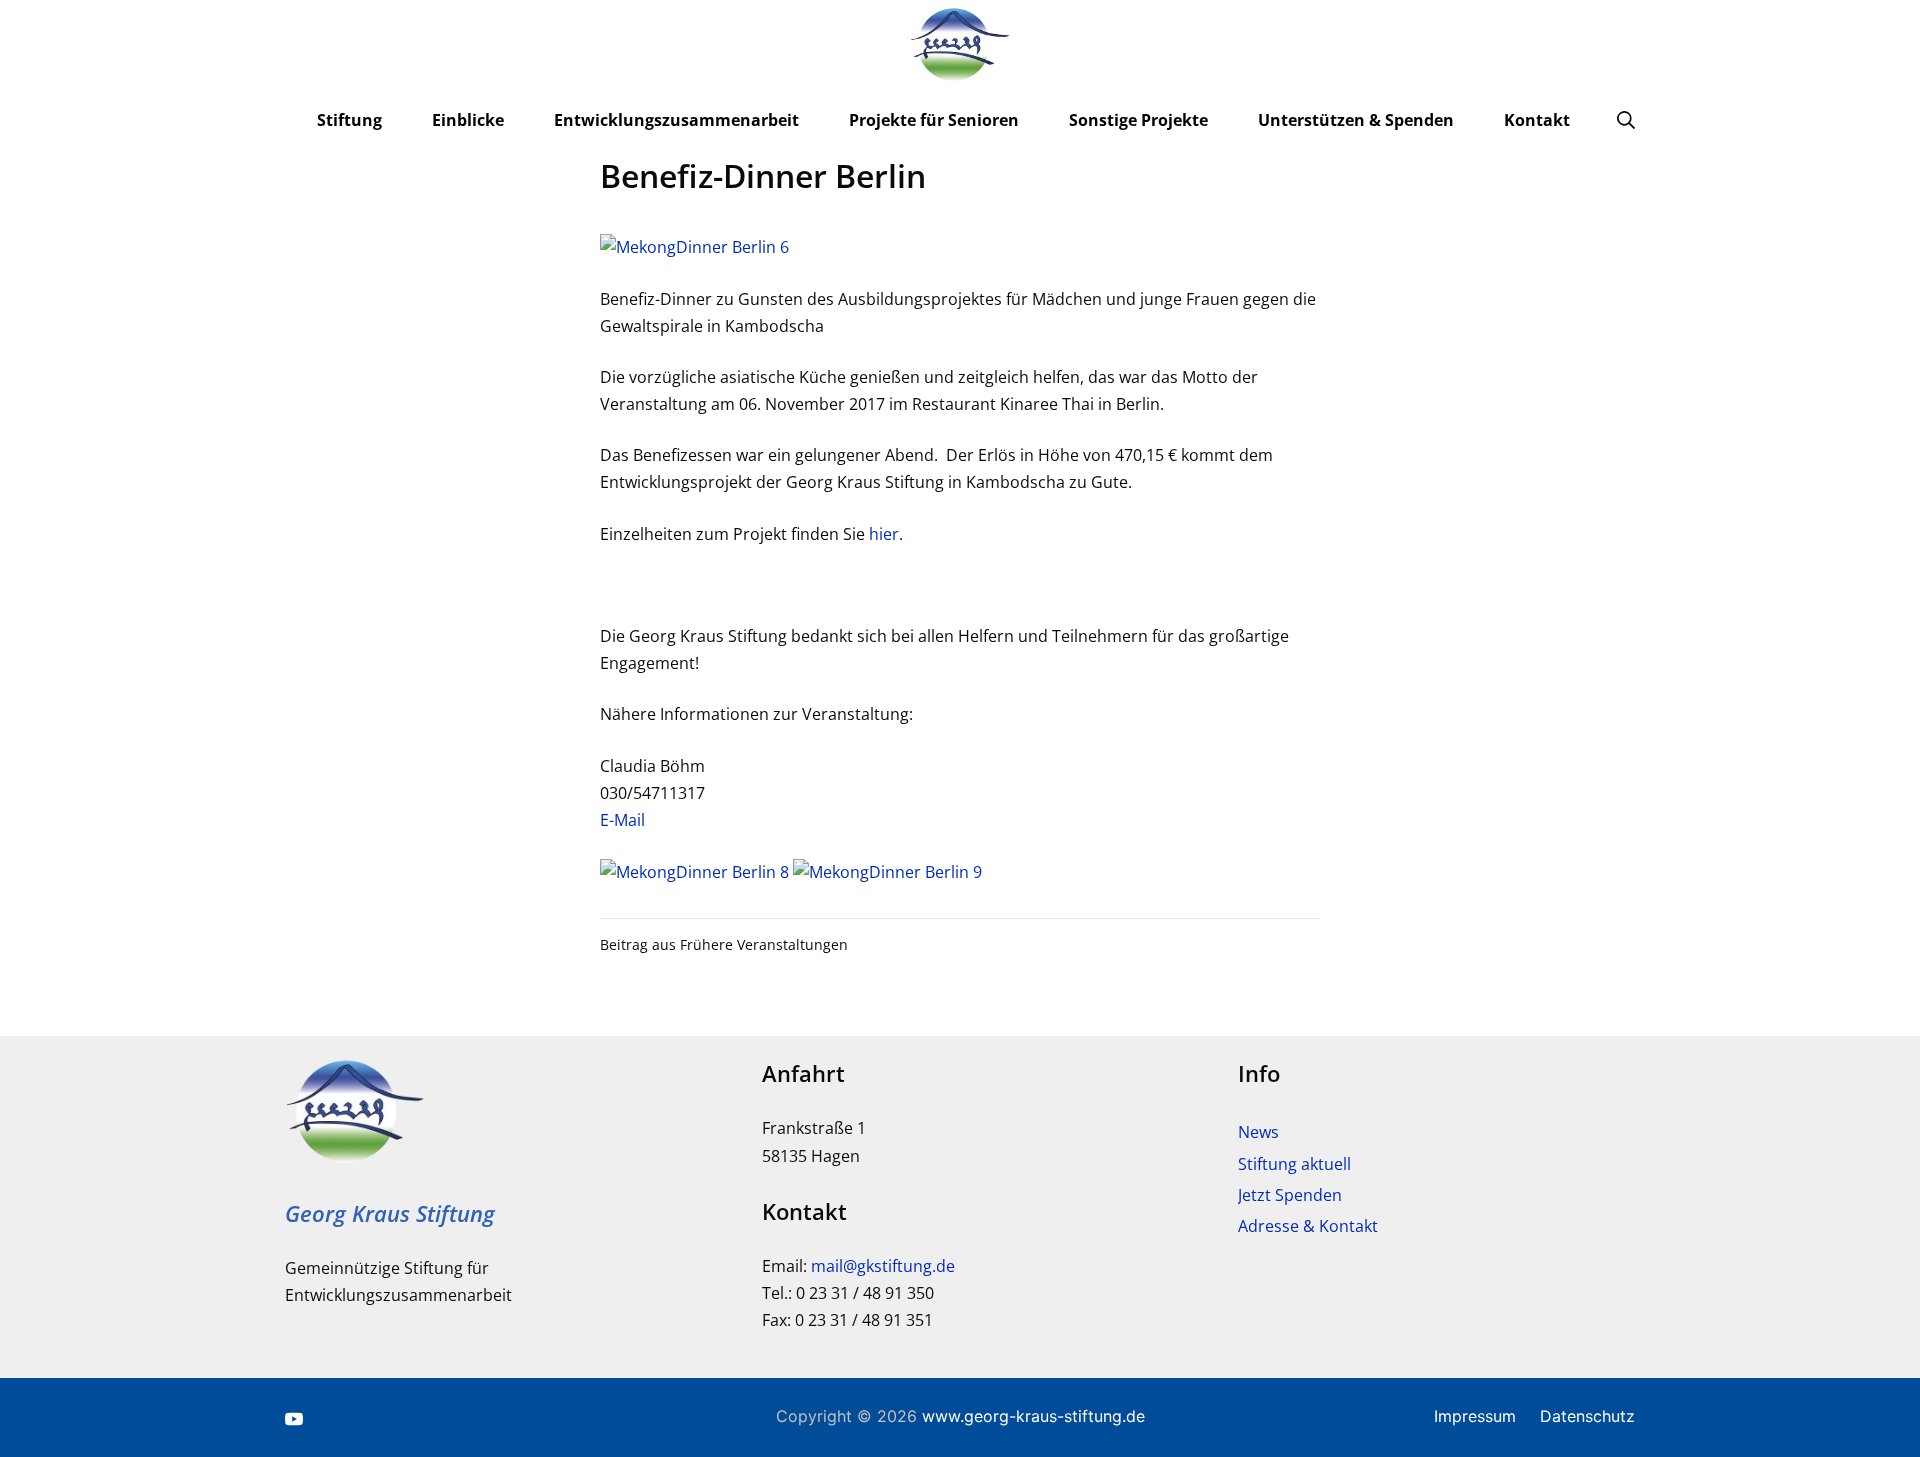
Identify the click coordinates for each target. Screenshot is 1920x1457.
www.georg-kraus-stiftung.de (1033, 1416)
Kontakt (1537, 120)
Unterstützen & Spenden (1356, 120)
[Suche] (1626, 119)
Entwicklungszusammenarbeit (676, 120)
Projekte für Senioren (934, 120)
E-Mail (622, 820)
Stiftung (349, 120)
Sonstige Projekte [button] (1138, 120)
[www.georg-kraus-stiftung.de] (960, 45)
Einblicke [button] (468, 120)
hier (884, 534)
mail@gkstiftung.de (883, 1266)
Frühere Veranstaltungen (764, 944)
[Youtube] (294, 1418)
